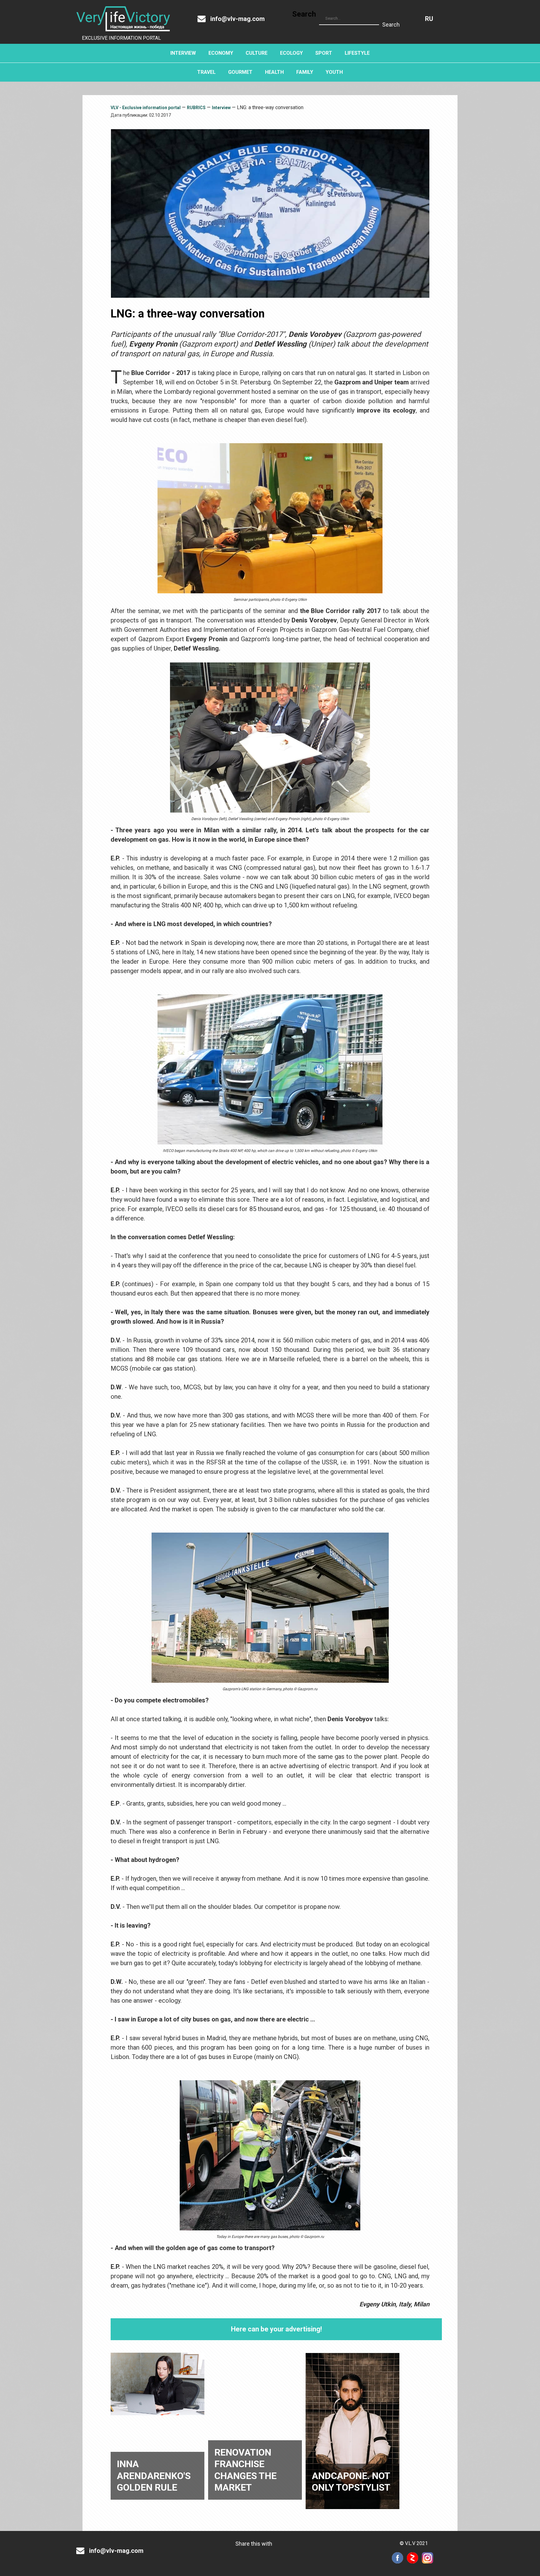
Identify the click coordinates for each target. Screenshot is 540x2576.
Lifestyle (357, 53)
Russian (429, 19)
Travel (206, 72)
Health (274, 72)
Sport (324, 53)
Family (305, 72)
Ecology (291, 53)
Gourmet (240, 72)
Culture (257, 53)
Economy (221, 53)
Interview (183, 53)
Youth (334, 72)
